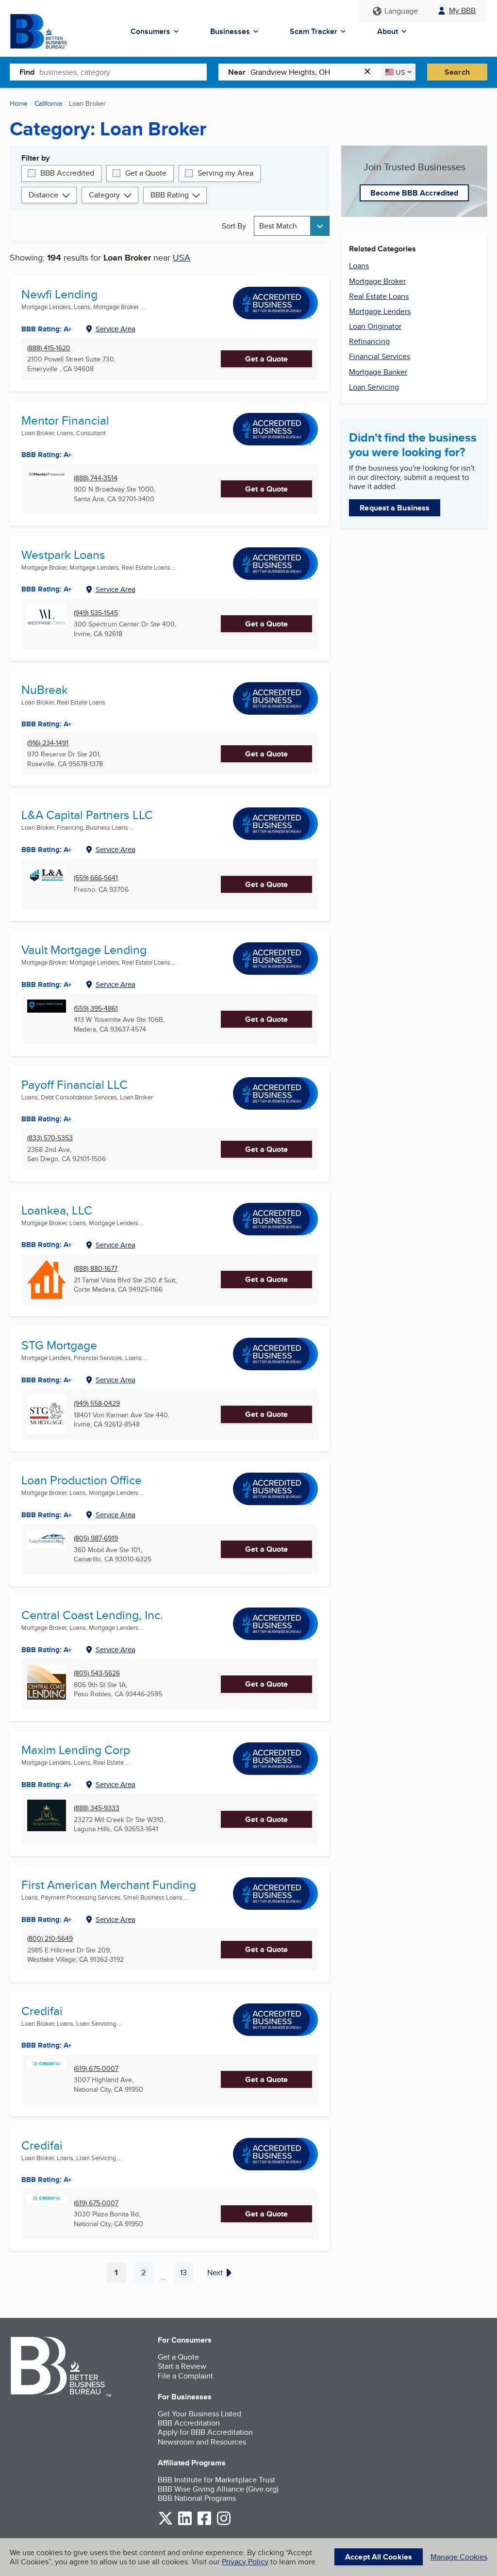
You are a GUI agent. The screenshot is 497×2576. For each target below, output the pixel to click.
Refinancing (369, 341)
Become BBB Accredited (414, 193)
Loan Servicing (374, 387)
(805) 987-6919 (96, 1538)
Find (27, 72)
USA (182, 257)
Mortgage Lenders (380, 311)
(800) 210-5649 (50, 1939)
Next (215, 2272)
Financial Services (380, 356)
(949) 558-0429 (97, 1403)
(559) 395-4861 (96, 1009)
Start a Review (182, 2366)
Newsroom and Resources (202, 2442)
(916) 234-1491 (48, 743)
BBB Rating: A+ (47, 1650)
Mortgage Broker (377, 281)
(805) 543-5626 (97, 1673)
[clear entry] (370, 72)
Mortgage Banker (378, 372)
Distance (43, 195)
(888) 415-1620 (49, 348)
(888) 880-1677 (96, 1269)
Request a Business (395, 508)
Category (104, 195)
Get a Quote (146, 173)
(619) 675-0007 (96, 2069)
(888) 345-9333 (97, 1808)
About (388, 31)
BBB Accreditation (189, 2423)
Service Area (116, 329)
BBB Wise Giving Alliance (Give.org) (218, 2489)
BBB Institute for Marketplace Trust (216, 2480)
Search (457, 72)
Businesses (230, 31)
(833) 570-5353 (50, 1138)
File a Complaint (185, 2376)
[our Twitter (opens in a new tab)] (166, 2523)
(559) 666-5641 (96, 878)
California (48, 103)
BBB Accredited (67, 173)
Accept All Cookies (379, 2557)
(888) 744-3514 (96, 478)
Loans (359, 266)
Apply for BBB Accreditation (205, 2432)
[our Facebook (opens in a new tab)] (204, 2523)
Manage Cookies (459, 2557)
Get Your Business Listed (199, 2414)
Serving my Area (225, 173)
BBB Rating (170, 195)
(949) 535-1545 (96, 613)
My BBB (462, 10)
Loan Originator (375, 326)
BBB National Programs (197, 2498)
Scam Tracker (314, 31)
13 (187, 2275)
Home (19, 103)
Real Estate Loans (379, 296)
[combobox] (123, 72)
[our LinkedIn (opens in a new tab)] (185, 2523)
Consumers (150, 31)
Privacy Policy (245, 2562)
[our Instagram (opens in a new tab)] (224, 2523)
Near (237, 72)
